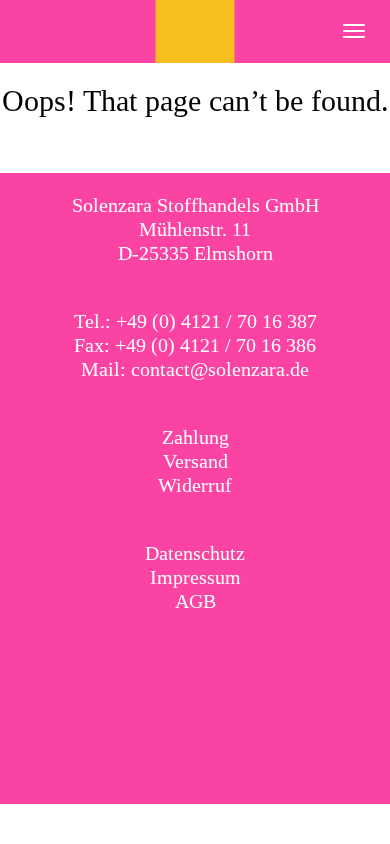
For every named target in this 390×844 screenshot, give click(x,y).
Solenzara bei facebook (175, 653)
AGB (195, 601)
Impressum (195, 577)
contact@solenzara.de (220, 369)
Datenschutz (195, 553)
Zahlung (195, 437)
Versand (195, 461)
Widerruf (195, 485)
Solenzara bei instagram (216, 653)
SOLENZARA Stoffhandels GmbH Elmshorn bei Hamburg (195, 31)
